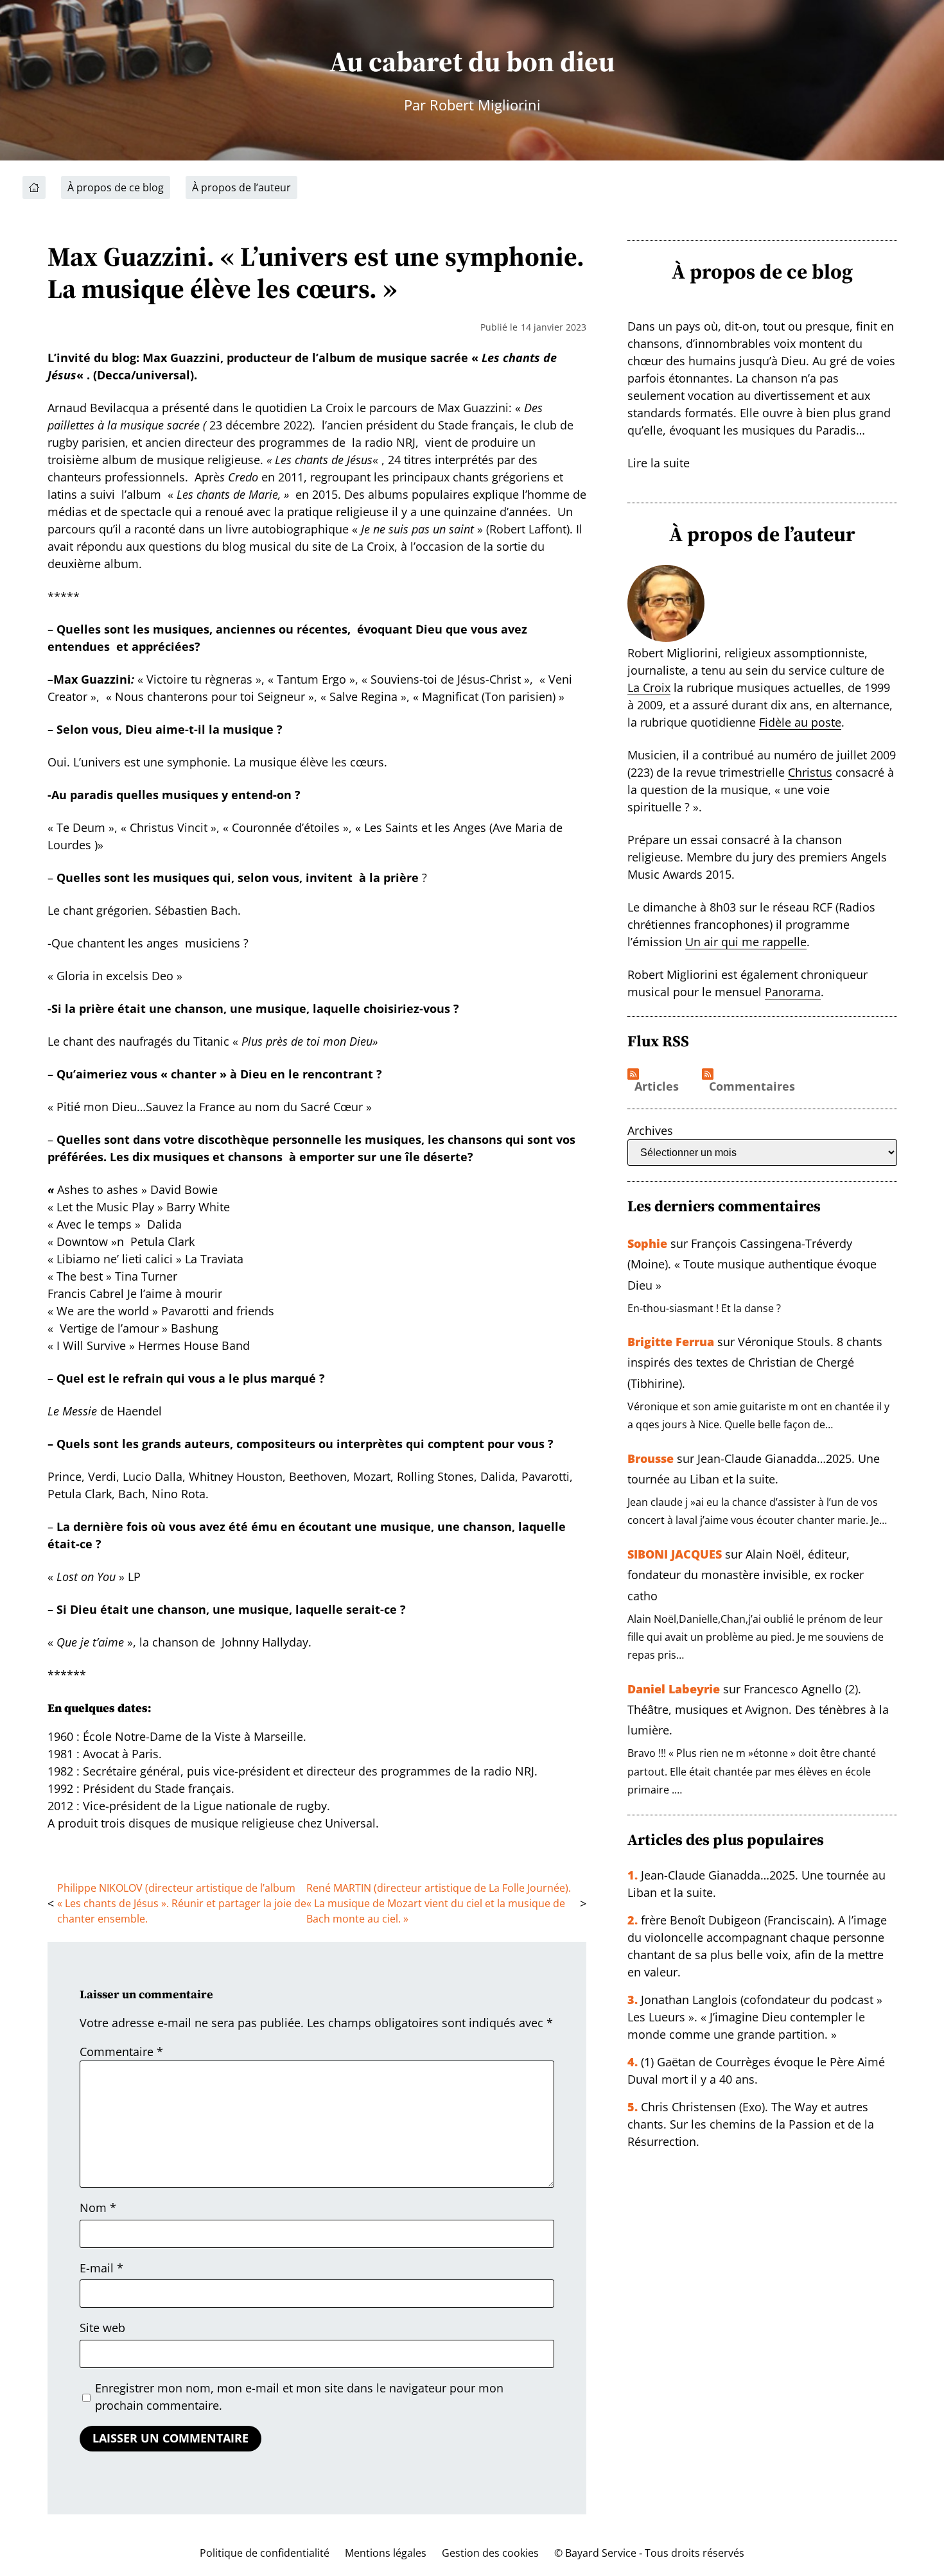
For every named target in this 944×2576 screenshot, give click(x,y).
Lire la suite (659, 463)
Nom (98, 2208)
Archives (650, 1130)
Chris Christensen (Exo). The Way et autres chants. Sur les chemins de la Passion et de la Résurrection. (751, 2124)
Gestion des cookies (490, 2553)
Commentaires (752, 1087)
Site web (102, 2328)
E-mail (101, 2268)
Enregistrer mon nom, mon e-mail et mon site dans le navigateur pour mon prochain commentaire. (299, 2397)
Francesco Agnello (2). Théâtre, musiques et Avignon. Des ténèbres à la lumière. (758, 1710)
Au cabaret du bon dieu (472, 61)
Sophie (647, 1243)
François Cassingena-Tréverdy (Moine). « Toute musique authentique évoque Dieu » (752, 1264)
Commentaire (121, 2052)
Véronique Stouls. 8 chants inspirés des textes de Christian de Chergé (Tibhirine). (755, 1362)
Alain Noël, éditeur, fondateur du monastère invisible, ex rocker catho (746, 1575)
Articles (657, 1087)
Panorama (793, 992)
